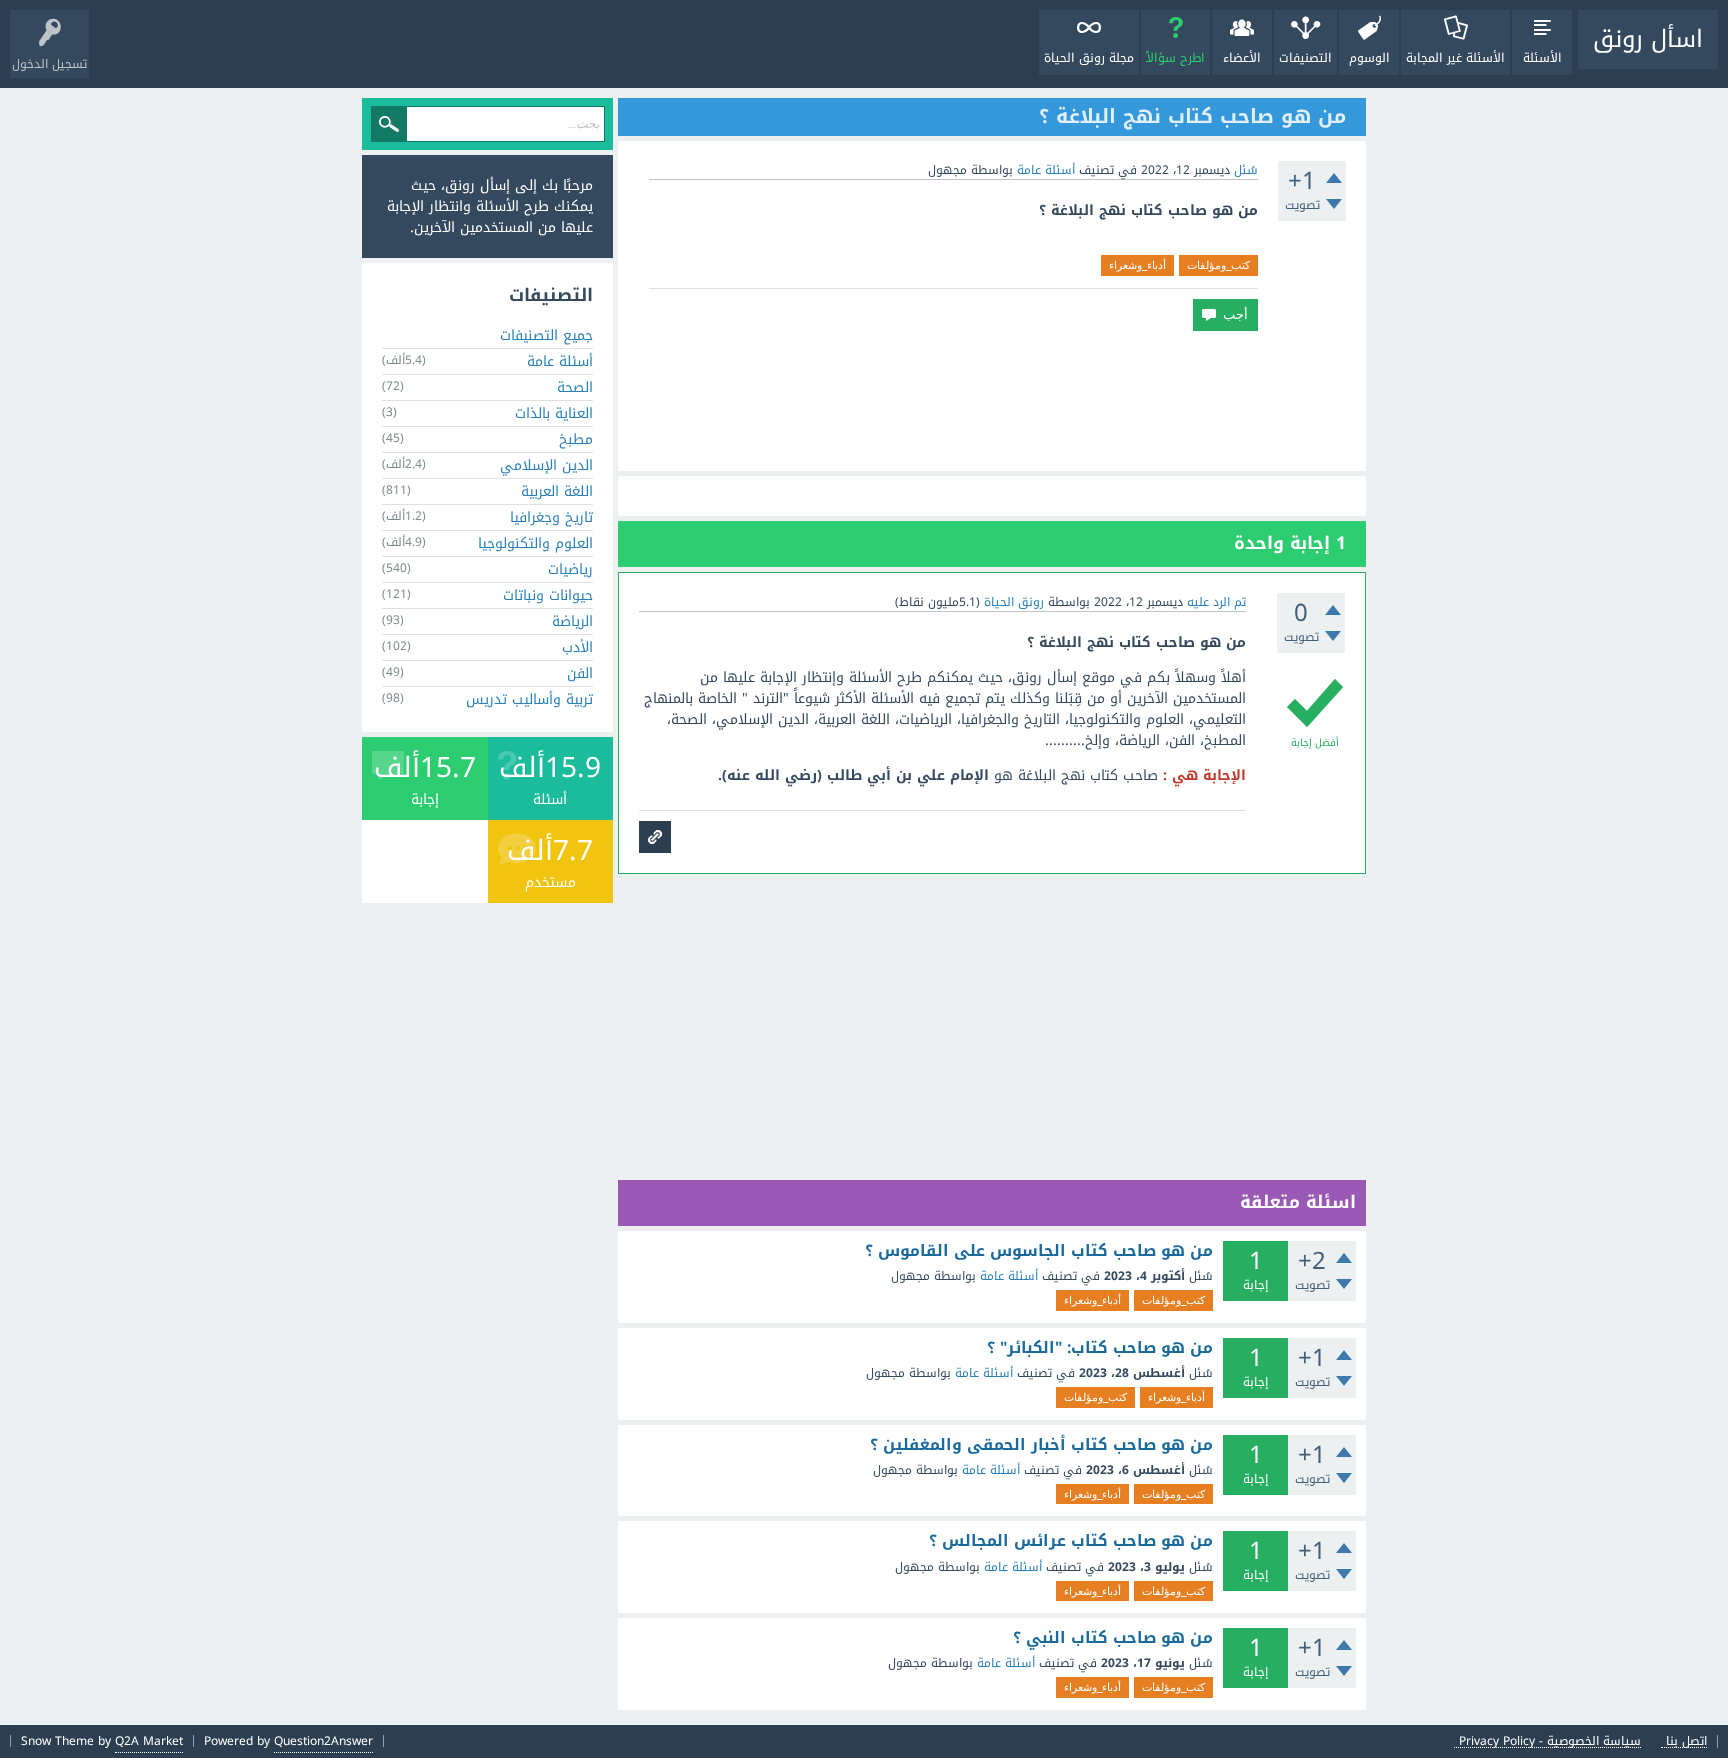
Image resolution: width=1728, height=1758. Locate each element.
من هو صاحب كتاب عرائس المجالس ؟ (1071, 1541)
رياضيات (570, 569)
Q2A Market (149, 1741)
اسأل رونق (1648, 39)
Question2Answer (323, 1741)
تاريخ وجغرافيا (551, 517)
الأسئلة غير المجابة (1455, 58)
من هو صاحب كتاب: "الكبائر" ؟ (1100, 1348)
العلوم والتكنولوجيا (535, 543)
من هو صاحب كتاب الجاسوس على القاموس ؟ (1039, 1251)
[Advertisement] (992, 401)
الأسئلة (1542, 58)
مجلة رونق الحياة (1089, 58)
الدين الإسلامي (546, 465)
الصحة (575, 387)
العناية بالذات (554, 413)
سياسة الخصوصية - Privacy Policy (1550, 1741)
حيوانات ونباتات (548, 595)
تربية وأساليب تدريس (529, 699)
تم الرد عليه (1216, 602)
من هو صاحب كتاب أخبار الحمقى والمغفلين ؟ (1041, 1445)
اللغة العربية (557, 491)
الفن (580, 673)
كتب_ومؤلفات (1218, 265)
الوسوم (1369, 58)
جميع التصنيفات (546, 335)
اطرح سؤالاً (1175, 58)
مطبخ (576, 439)
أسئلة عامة (1046, 170)
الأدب (577, 647)
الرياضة (572, 621)
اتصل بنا (1686, 1741)
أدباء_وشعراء (1137, 265)
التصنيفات (1305, 58)
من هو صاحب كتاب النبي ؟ (1113, 1638)
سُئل (1246, 170)
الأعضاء (1242, 58)
